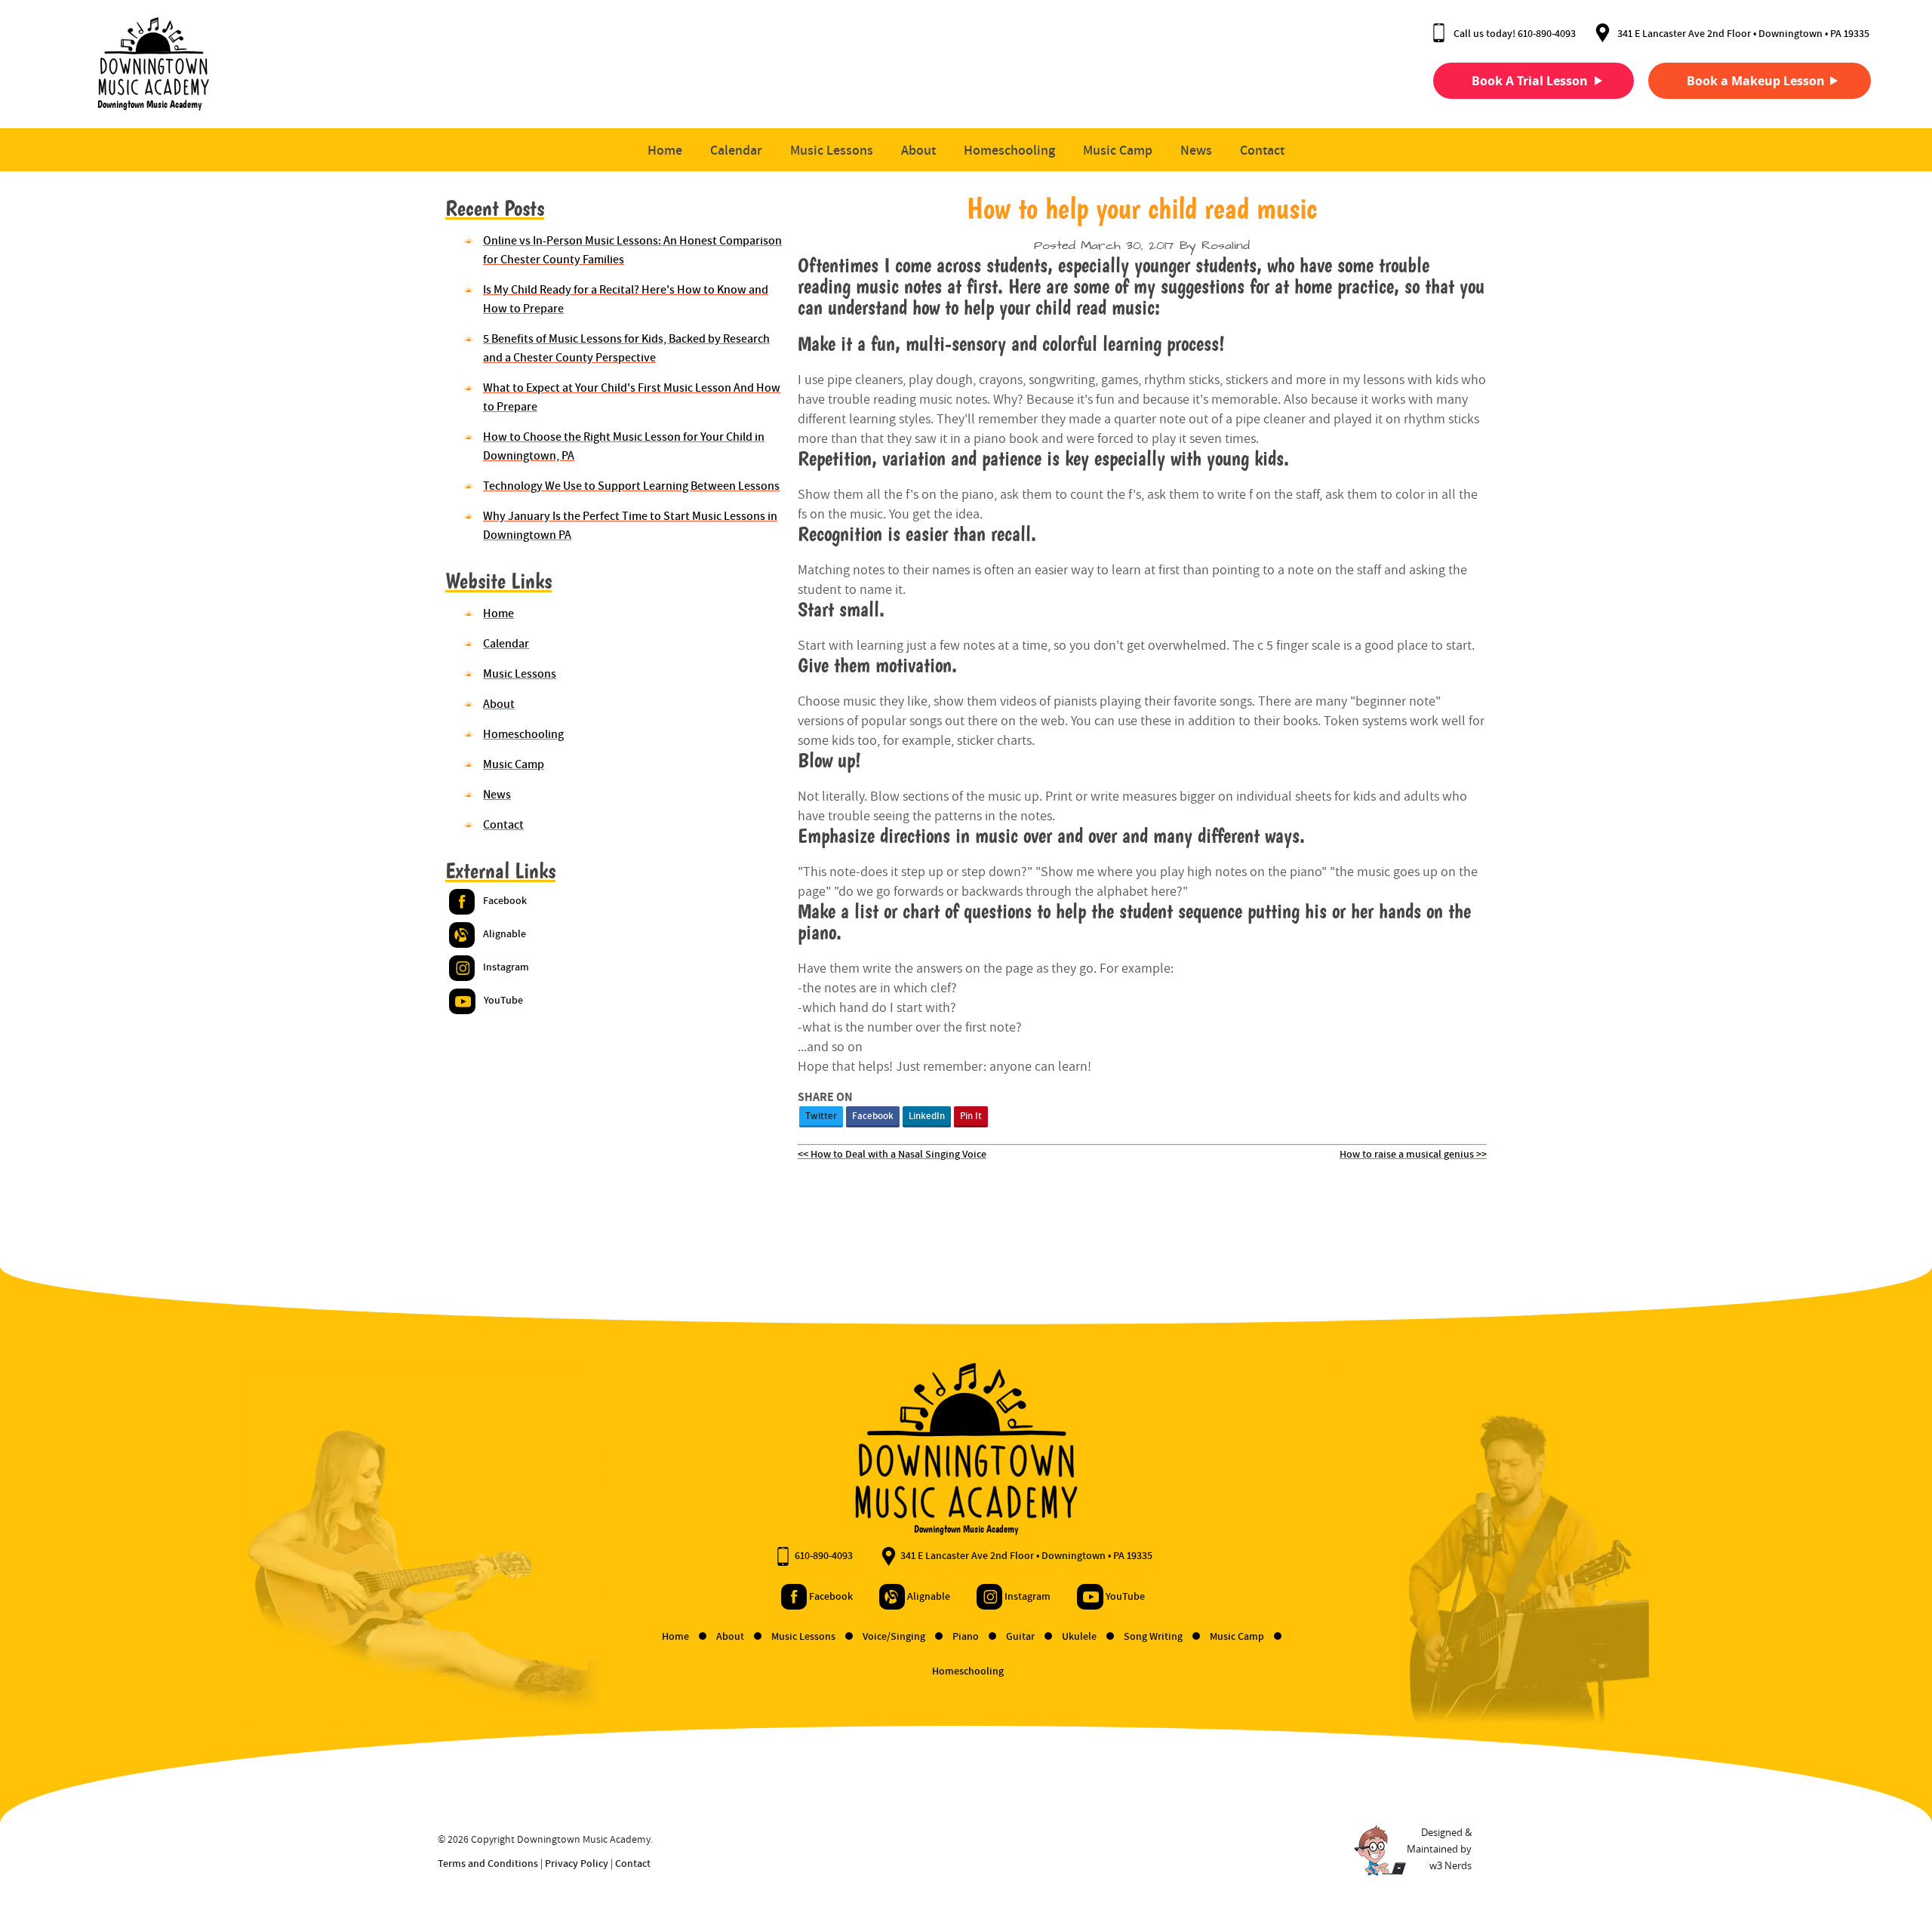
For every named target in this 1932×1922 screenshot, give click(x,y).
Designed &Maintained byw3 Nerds (1439, 1849)
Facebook (873, 1116)
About (918, 150)
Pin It (971, 1116)
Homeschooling (1009, 150)
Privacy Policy (577, 1863)
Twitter (821, 1116)
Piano (967, 1636)
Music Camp (1118, 150)
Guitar (1021, 1636)
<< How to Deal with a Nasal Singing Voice (892, 1154)
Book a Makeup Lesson (1756, 81)
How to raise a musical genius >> (1413, 1154)
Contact (1262, 150)
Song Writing (1154, 1636)
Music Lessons (832, 150)
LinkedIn (927, 1116)
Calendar (736, 150)
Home (665, 150)
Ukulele (1080, 1636)
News (1196, 150)
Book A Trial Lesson (1530, 81)
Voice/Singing (895, 1636)
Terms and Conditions (488, 1863)
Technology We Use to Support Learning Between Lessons (631, 486)
